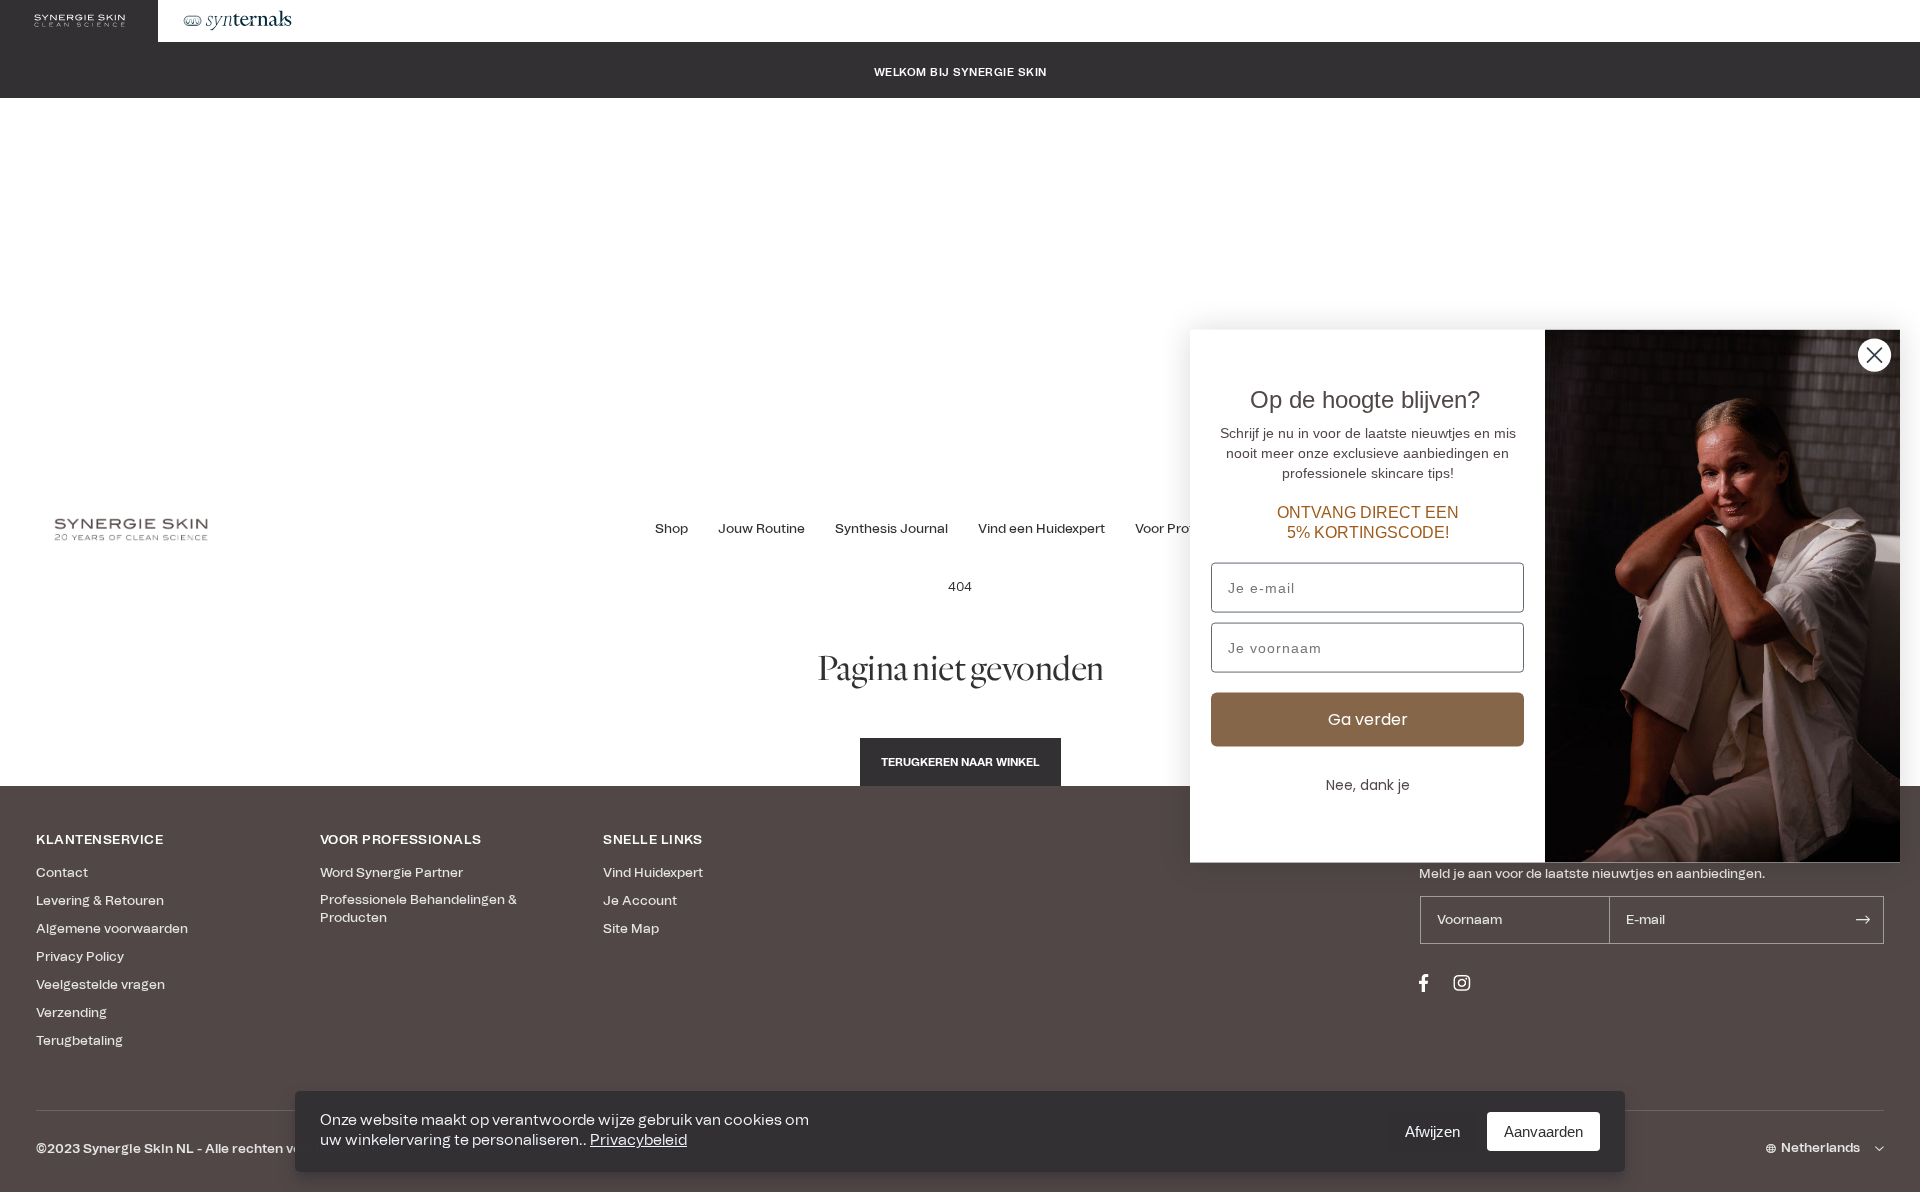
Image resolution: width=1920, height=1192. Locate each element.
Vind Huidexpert (653, 873)
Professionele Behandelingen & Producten (418, 909)
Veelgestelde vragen (100, 985)
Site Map (631, 929)
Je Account (640, 901)
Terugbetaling (79, 1041)
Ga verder (1368, 719)
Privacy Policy (80, 957)
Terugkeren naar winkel (960, 762)
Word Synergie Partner (391, 873)
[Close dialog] (1874, 355)
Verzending (71, 1013)
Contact (62, 873)
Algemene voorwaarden (112, 929)
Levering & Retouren (100, 901)
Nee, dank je (1368, 785)
